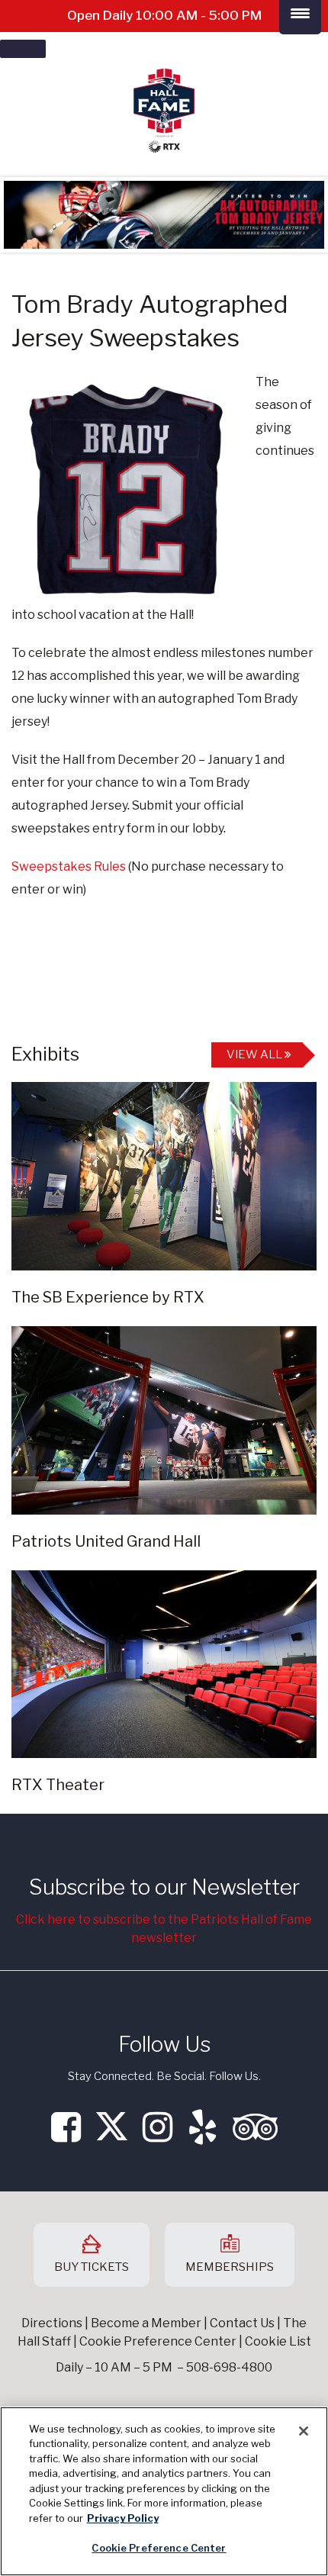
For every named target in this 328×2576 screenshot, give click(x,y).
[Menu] (23, 49)
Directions (52, 2323)
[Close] (304, 2431)
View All (256, 1055)
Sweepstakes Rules (69, 866)
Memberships (230, 2267)
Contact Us (242, 2323)
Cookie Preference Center (159, 2548)
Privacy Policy (123, 2518)
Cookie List (278, 2341)
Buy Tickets (92, 2267)
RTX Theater (58, 1785)
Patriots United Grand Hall (106, 1541)
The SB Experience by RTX (108, 1297)
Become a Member (146, 2323)
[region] (164, 2491)
